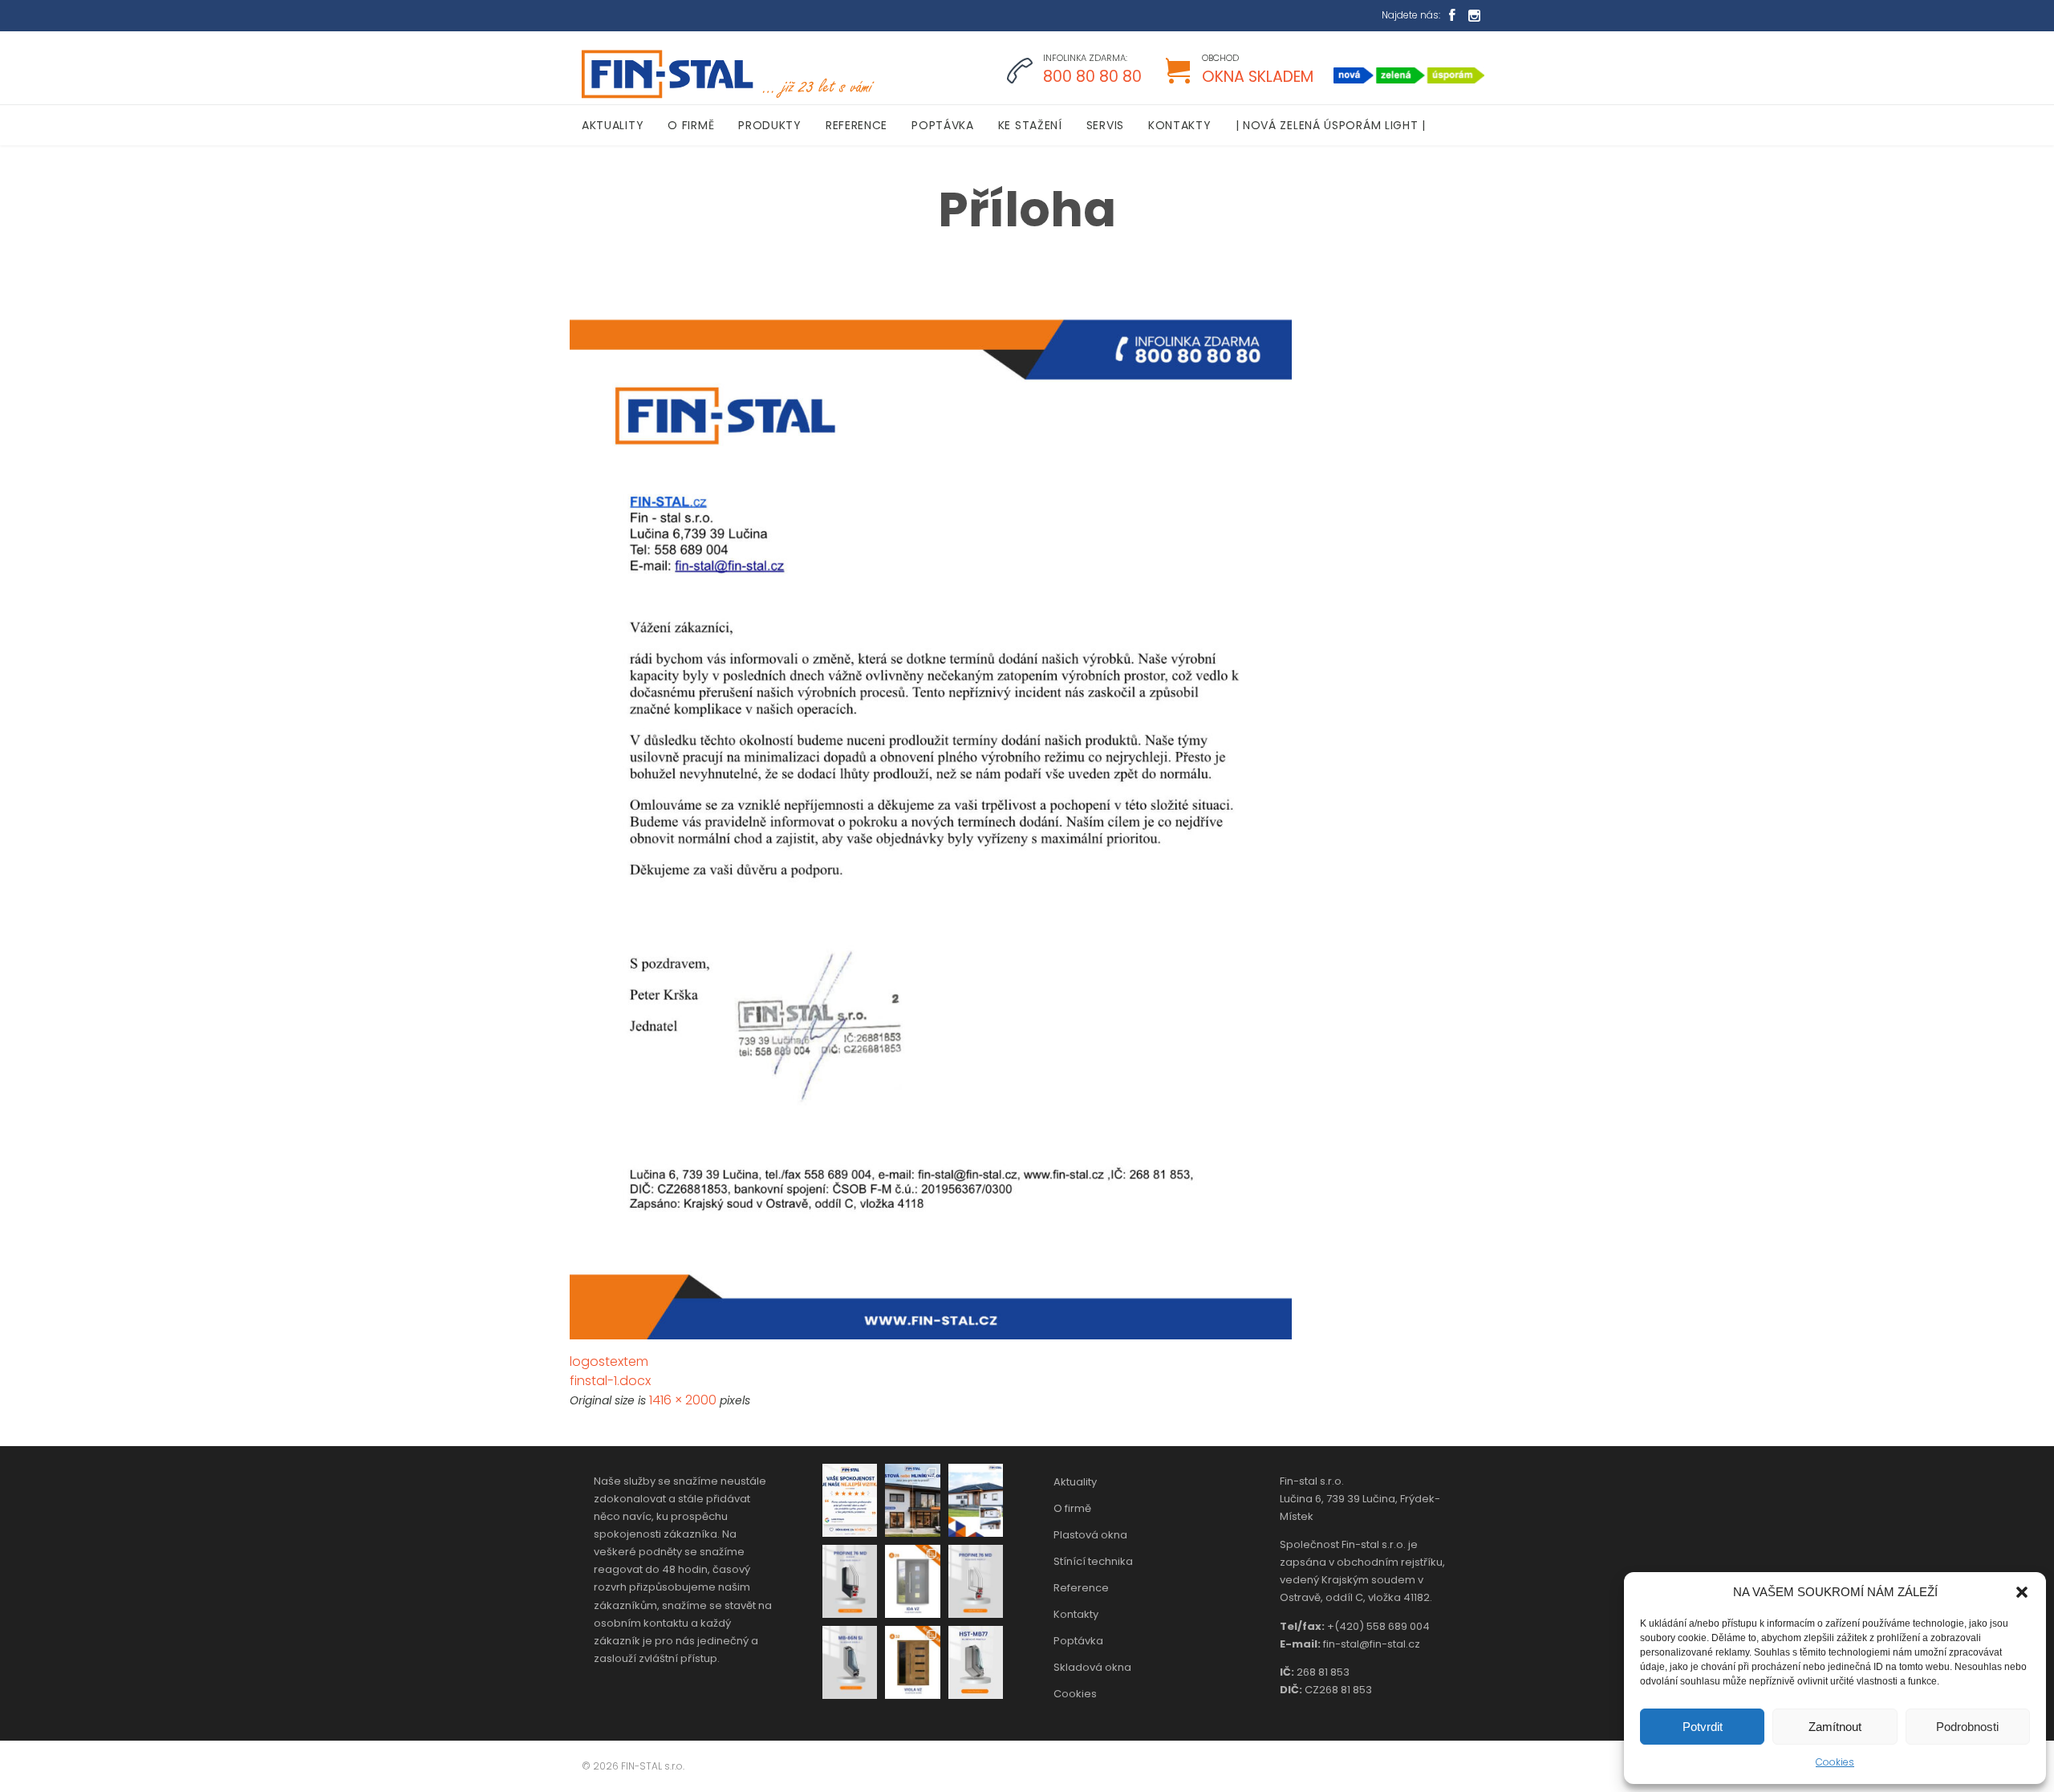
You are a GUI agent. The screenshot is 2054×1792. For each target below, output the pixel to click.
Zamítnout (1835, 1727)
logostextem (609, 1361)
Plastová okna (1090, 1535)
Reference (1081, 1588)
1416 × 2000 (683, 1400)
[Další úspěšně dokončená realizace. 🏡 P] (976, 1500)
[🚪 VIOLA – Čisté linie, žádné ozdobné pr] (912, 1662)
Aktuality (1075, 1482)
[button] (2022, 1592)
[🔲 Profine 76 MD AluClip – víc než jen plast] (850, 1581)
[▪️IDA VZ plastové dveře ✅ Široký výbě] (912, 1581)
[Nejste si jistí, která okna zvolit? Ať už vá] (912, 1500)
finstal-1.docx (610, 1381)
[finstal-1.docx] (1027, 829)
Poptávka (1078, 1641)
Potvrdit (1703, 1727)
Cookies (1835, 1762)
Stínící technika (1093, 1561)
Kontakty (1076, 1614)
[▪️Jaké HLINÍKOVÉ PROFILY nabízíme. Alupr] (850, 1662)
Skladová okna (1092, 1667)
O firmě (1072, 1508)
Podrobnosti (1967, 1727)
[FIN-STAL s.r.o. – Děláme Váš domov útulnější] (726, 74)
